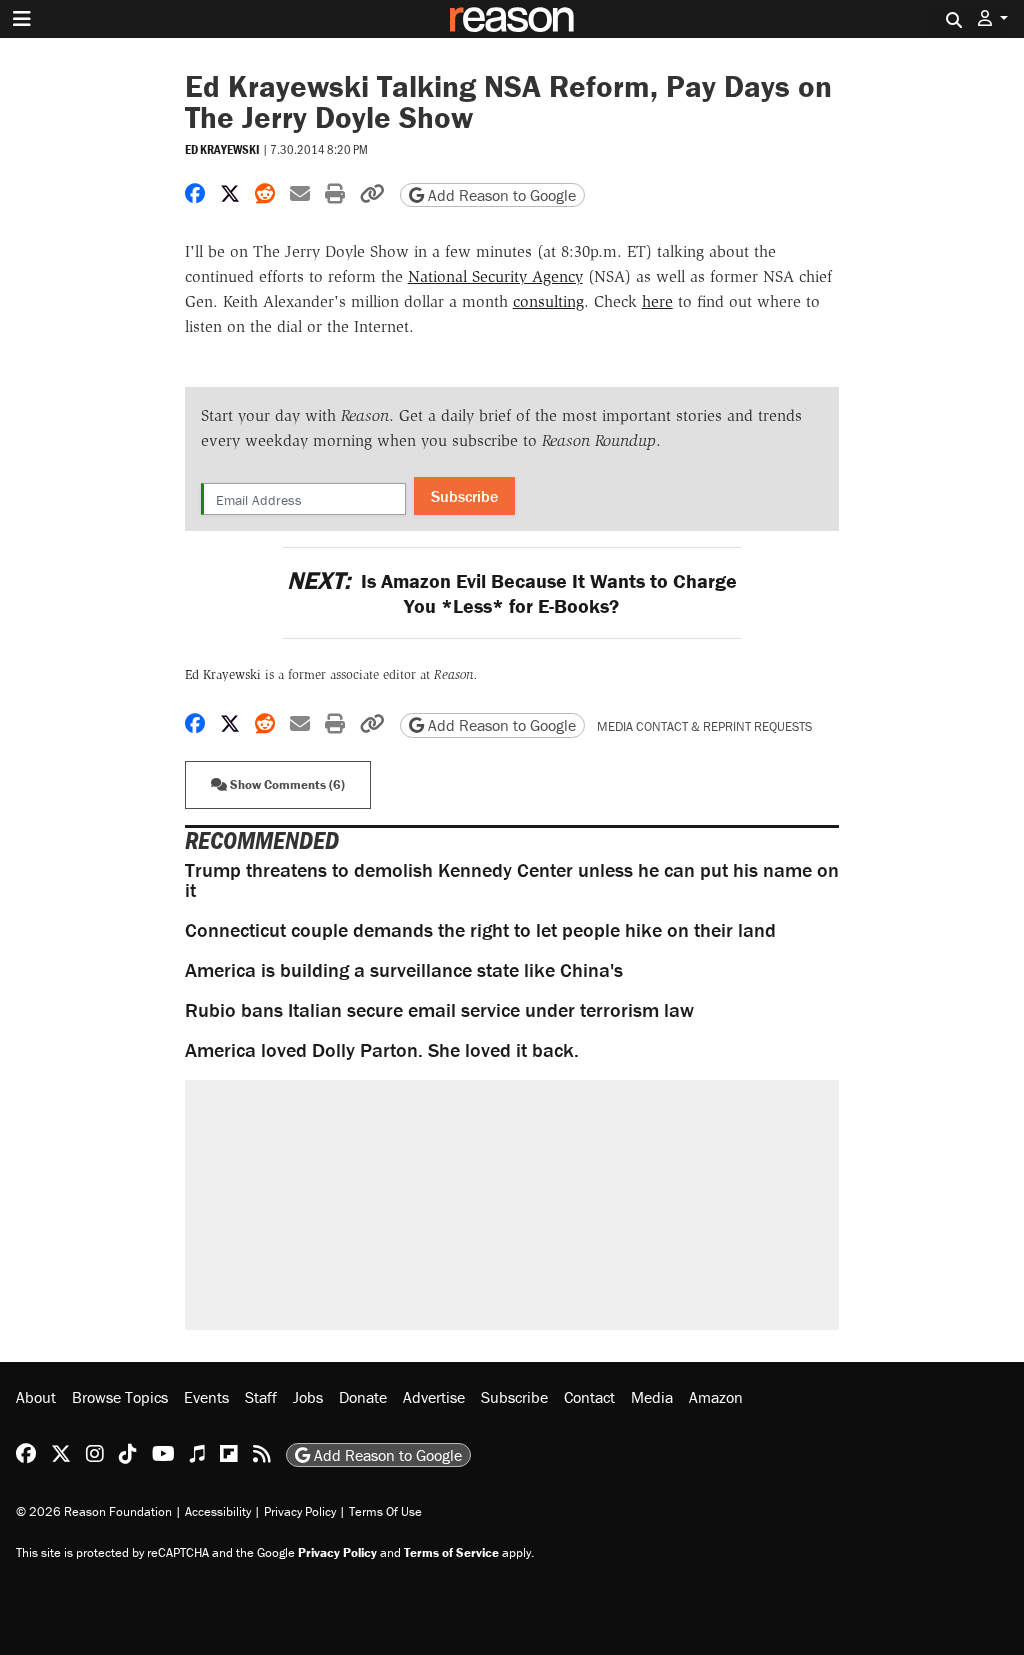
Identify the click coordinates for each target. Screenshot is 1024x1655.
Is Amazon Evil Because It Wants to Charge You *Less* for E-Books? (512, 593)
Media (652, 1397)
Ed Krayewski (222, 149)
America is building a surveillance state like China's (404, 969)
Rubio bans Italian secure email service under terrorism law (439, 1009)
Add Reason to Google (500, 195)
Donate (363, 1397)
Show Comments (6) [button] (286, 784)
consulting (548, 301)
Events (206, 1397)
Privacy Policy (300, 1511)
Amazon (716, 1397)
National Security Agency (495, 276)
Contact (589, 1397)
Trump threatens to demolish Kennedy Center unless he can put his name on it (512, 879)
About (36, 1397)
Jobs (308, 1397)
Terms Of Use (385, 1511)
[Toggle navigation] (22, 19)
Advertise (434, 1397)
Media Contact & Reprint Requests (704, 726)
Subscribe (464, 496)
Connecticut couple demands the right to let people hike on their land (480, 929)
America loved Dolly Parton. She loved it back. (382, 1049)
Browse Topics (120, 1397)
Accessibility (218, 1511)
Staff (261, 1397)
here (657, 301)
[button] (993, 18)
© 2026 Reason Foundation (94, 1511)
